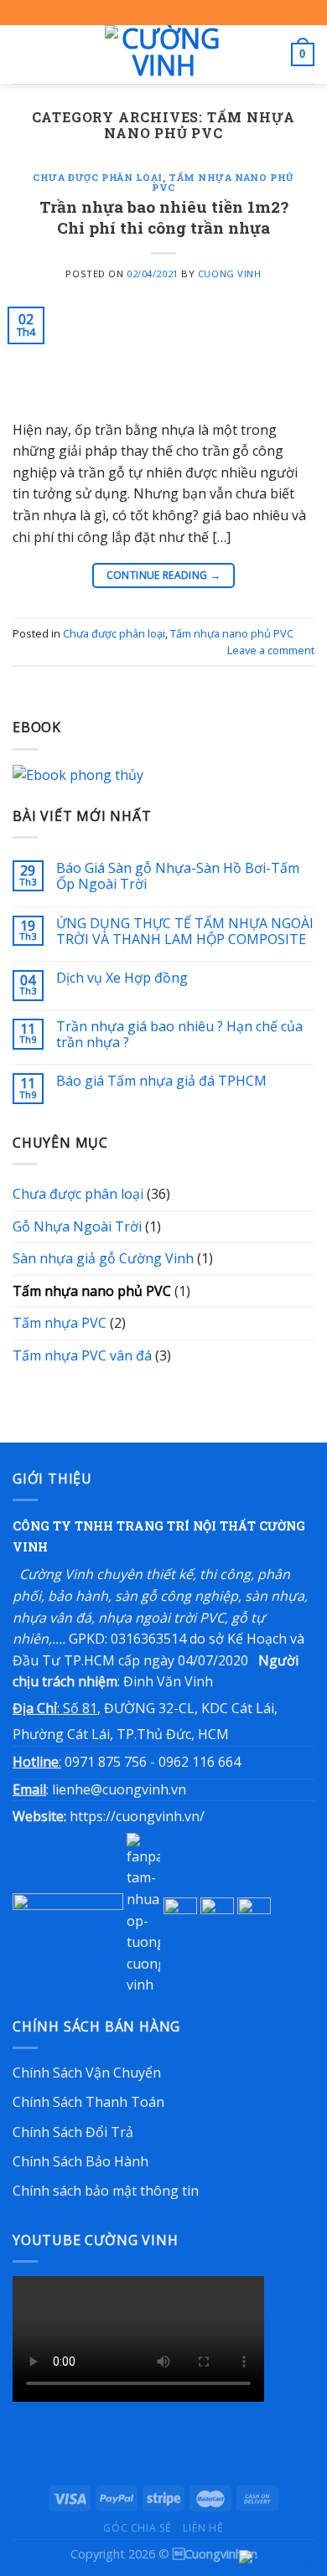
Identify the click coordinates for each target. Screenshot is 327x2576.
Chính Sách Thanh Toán (88, 2102)
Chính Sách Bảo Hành (80, 2161)
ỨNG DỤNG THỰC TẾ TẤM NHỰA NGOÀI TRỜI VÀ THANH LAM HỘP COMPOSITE (185, 932)
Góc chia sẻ (138, 2528)
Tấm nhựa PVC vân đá (82, 1355)
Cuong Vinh (230, 274)
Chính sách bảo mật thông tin (106, 2191)
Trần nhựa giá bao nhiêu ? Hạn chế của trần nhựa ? (179, 1035)
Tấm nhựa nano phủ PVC (223, 182)
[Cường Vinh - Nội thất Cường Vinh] (163, 54)
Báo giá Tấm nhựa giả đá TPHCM (161, 1081)
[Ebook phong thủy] (163, 774)
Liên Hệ (203, 2528)
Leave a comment (271, 650)
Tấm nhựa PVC (60, 1323)
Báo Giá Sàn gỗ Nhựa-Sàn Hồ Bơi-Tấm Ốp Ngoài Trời (178, 876)
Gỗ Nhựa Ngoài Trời (77, 1226)
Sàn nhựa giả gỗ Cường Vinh (103, 1258)
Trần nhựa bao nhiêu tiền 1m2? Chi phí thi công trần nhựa (164, 217)
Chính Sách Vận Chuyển (87, 2073)
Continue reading (164, 575)
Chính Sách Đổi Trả (73, 2132)
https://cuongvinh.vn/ (137, 1816)
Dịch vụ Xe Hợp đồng (122, 978)
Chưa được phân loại (98, 177)
